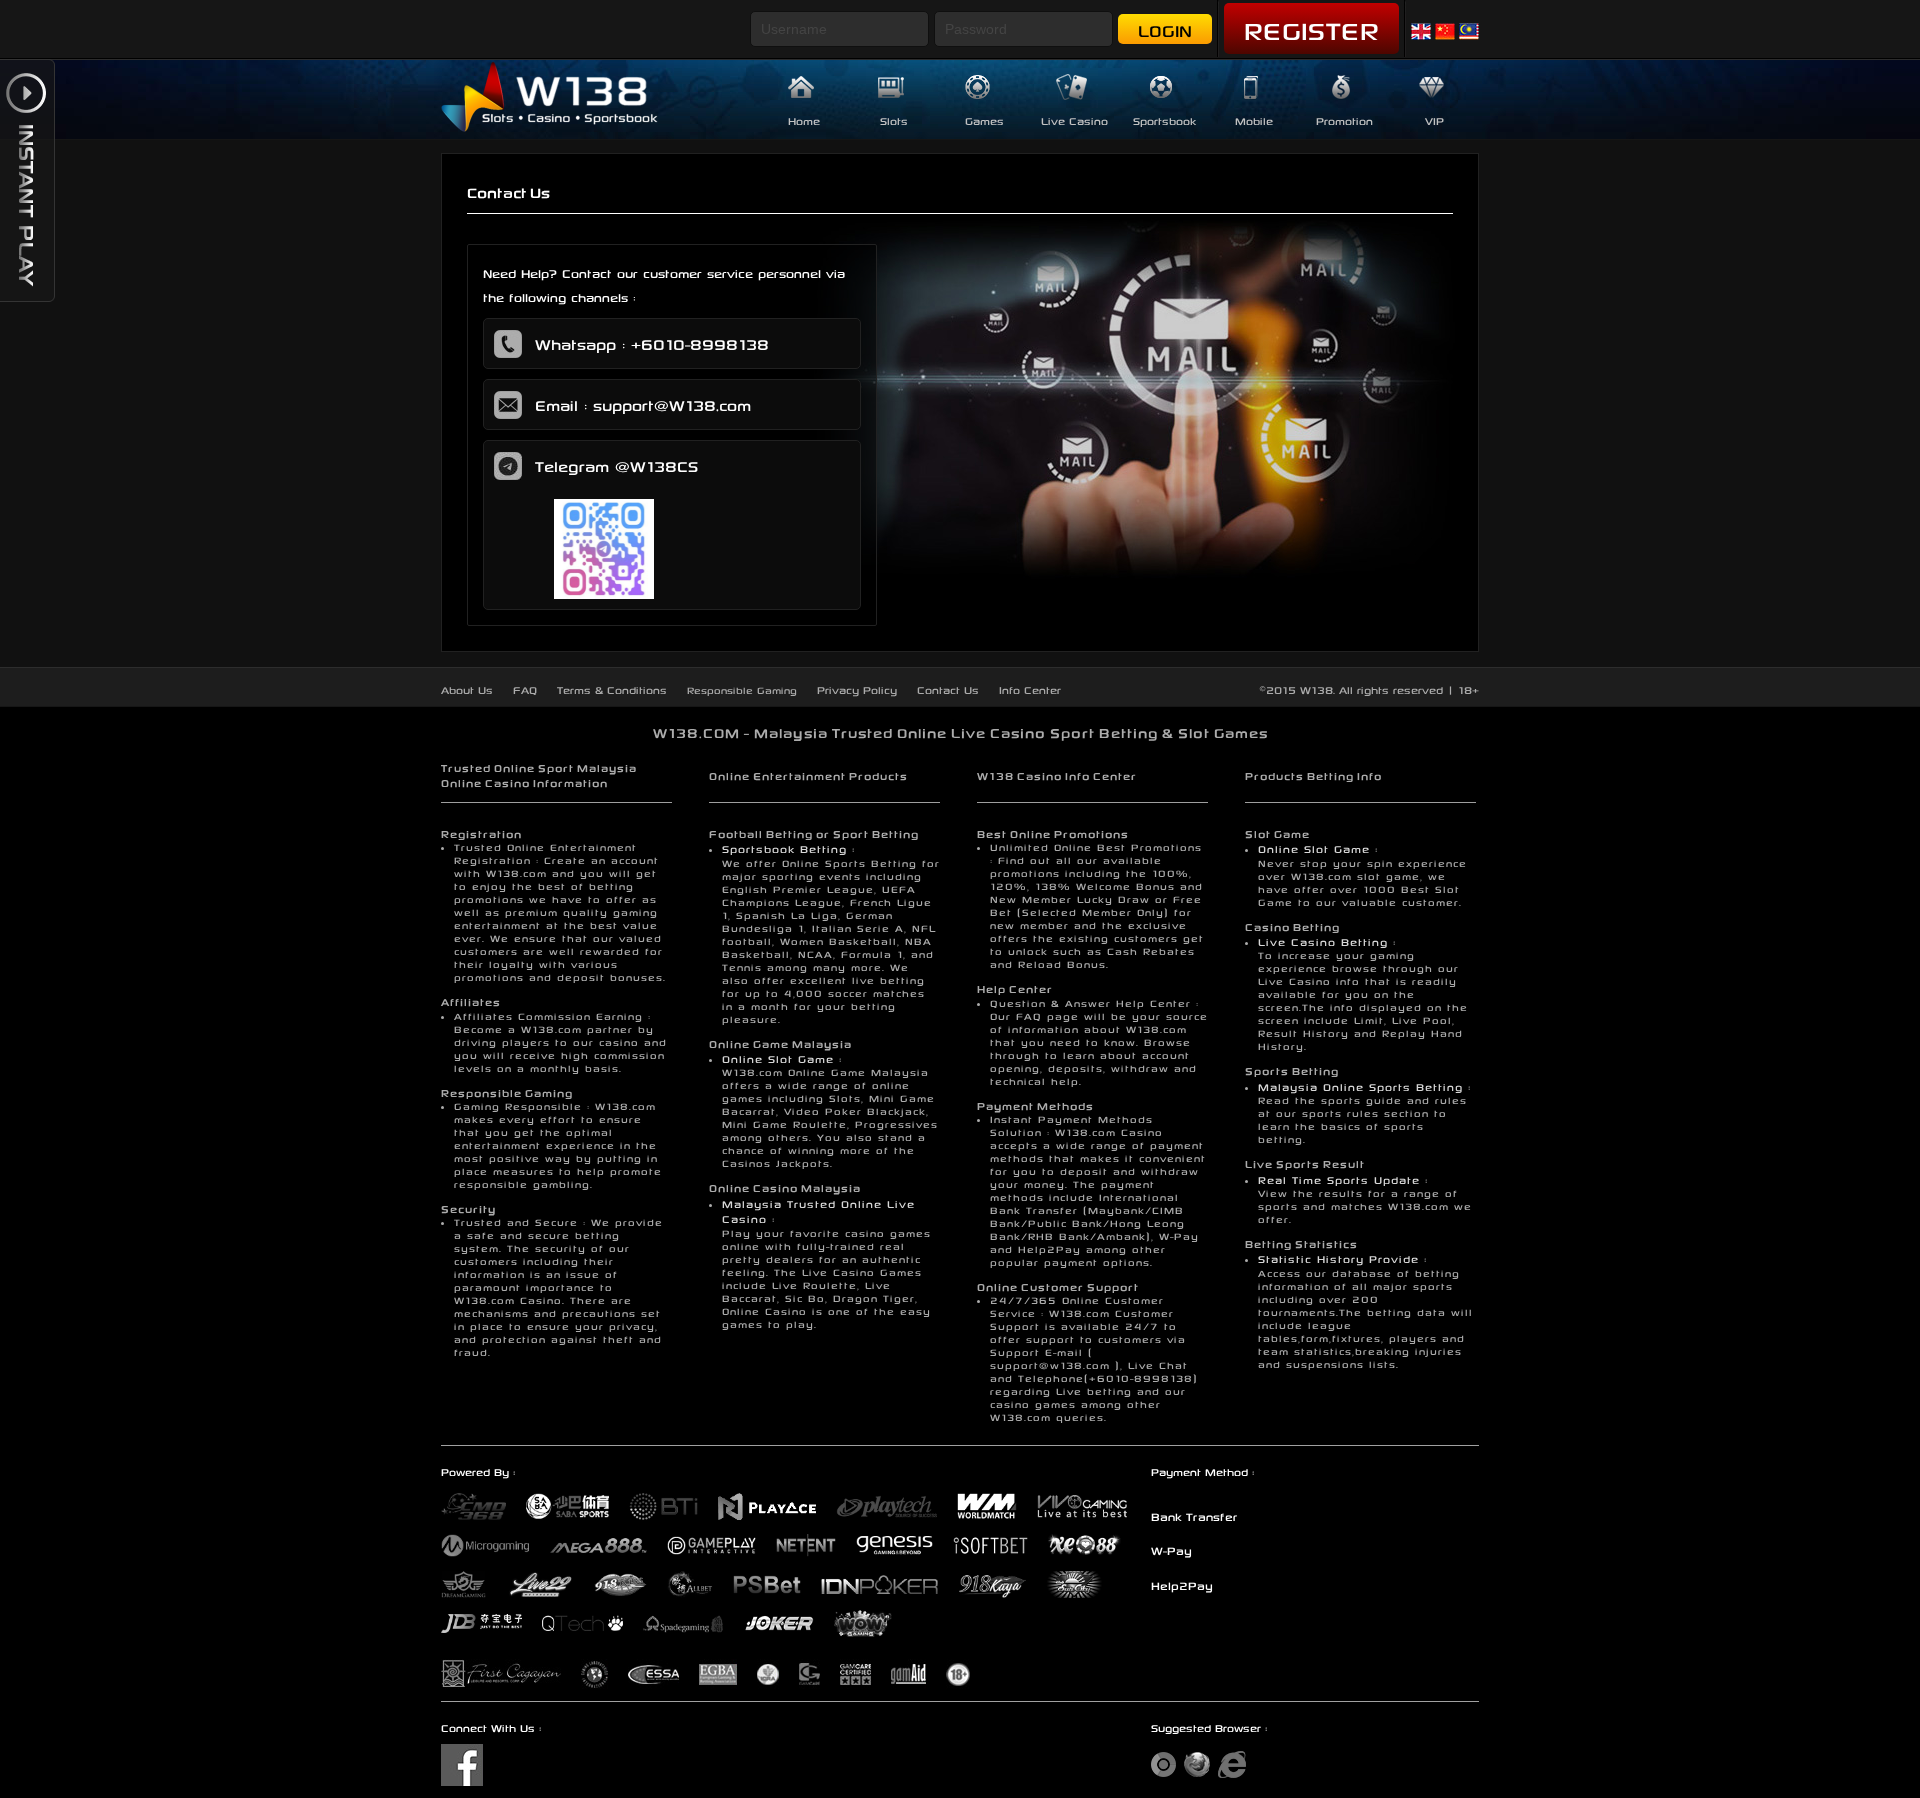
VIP (1434, 119)
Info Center (1030, 688)
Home (804, 119)
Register (1311, 27)
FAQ (525, 688)
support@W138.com (672, 403)
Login (1165, 28)
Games (984, 119)
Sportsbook (1164, 119)
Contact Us (948, 688)
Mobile (1254, 119)
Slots (894, 119)
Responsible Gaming (742, 689)
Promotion (1344, 119)
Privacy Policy (857, 688)
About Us (467, 688)
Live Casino (1074, 119)
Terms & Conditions (612, 688)
